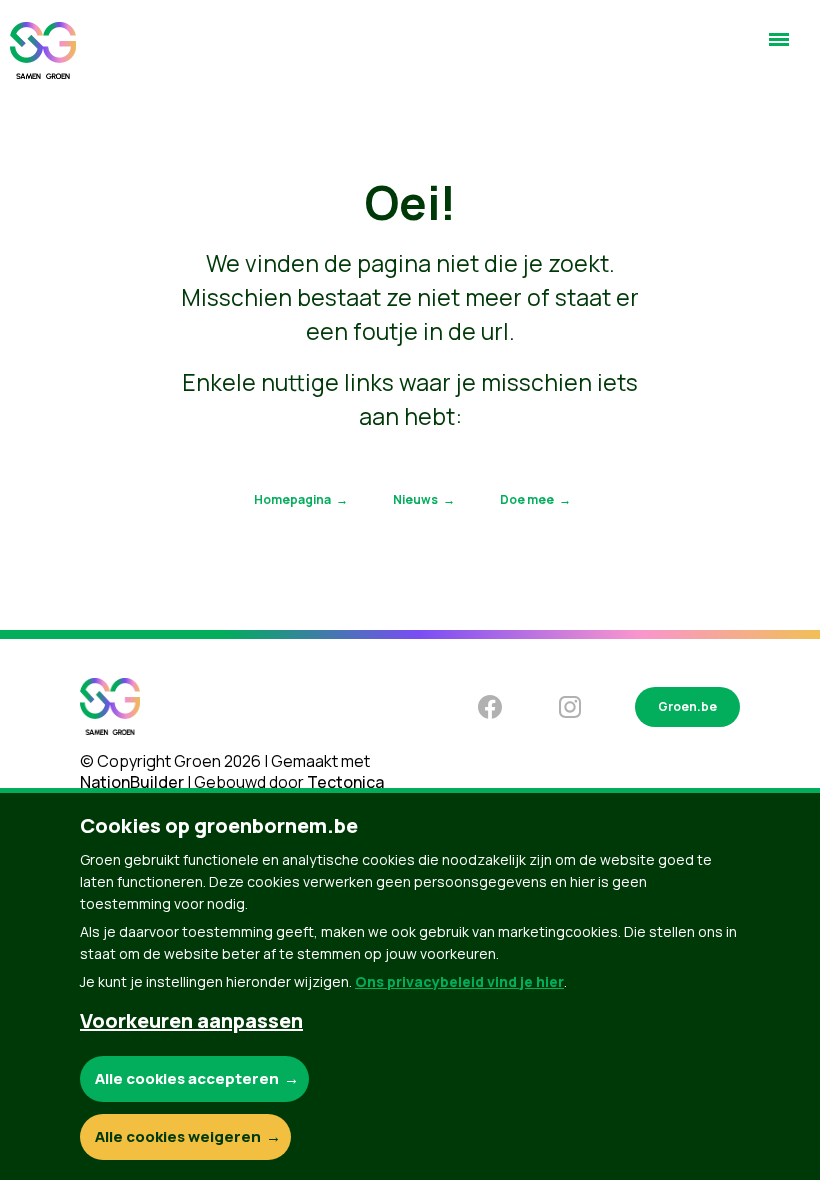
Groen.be (687, 706)
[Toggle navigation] (779, 48)
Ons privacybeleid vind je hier (459, 981)
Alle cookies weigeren (178, 1136)
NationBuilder (132, 782)
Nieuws (415, 499)
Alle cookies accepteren (187, 1078)
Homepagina (292, 499)
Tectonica (345, 782)
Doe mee (527, 499)
